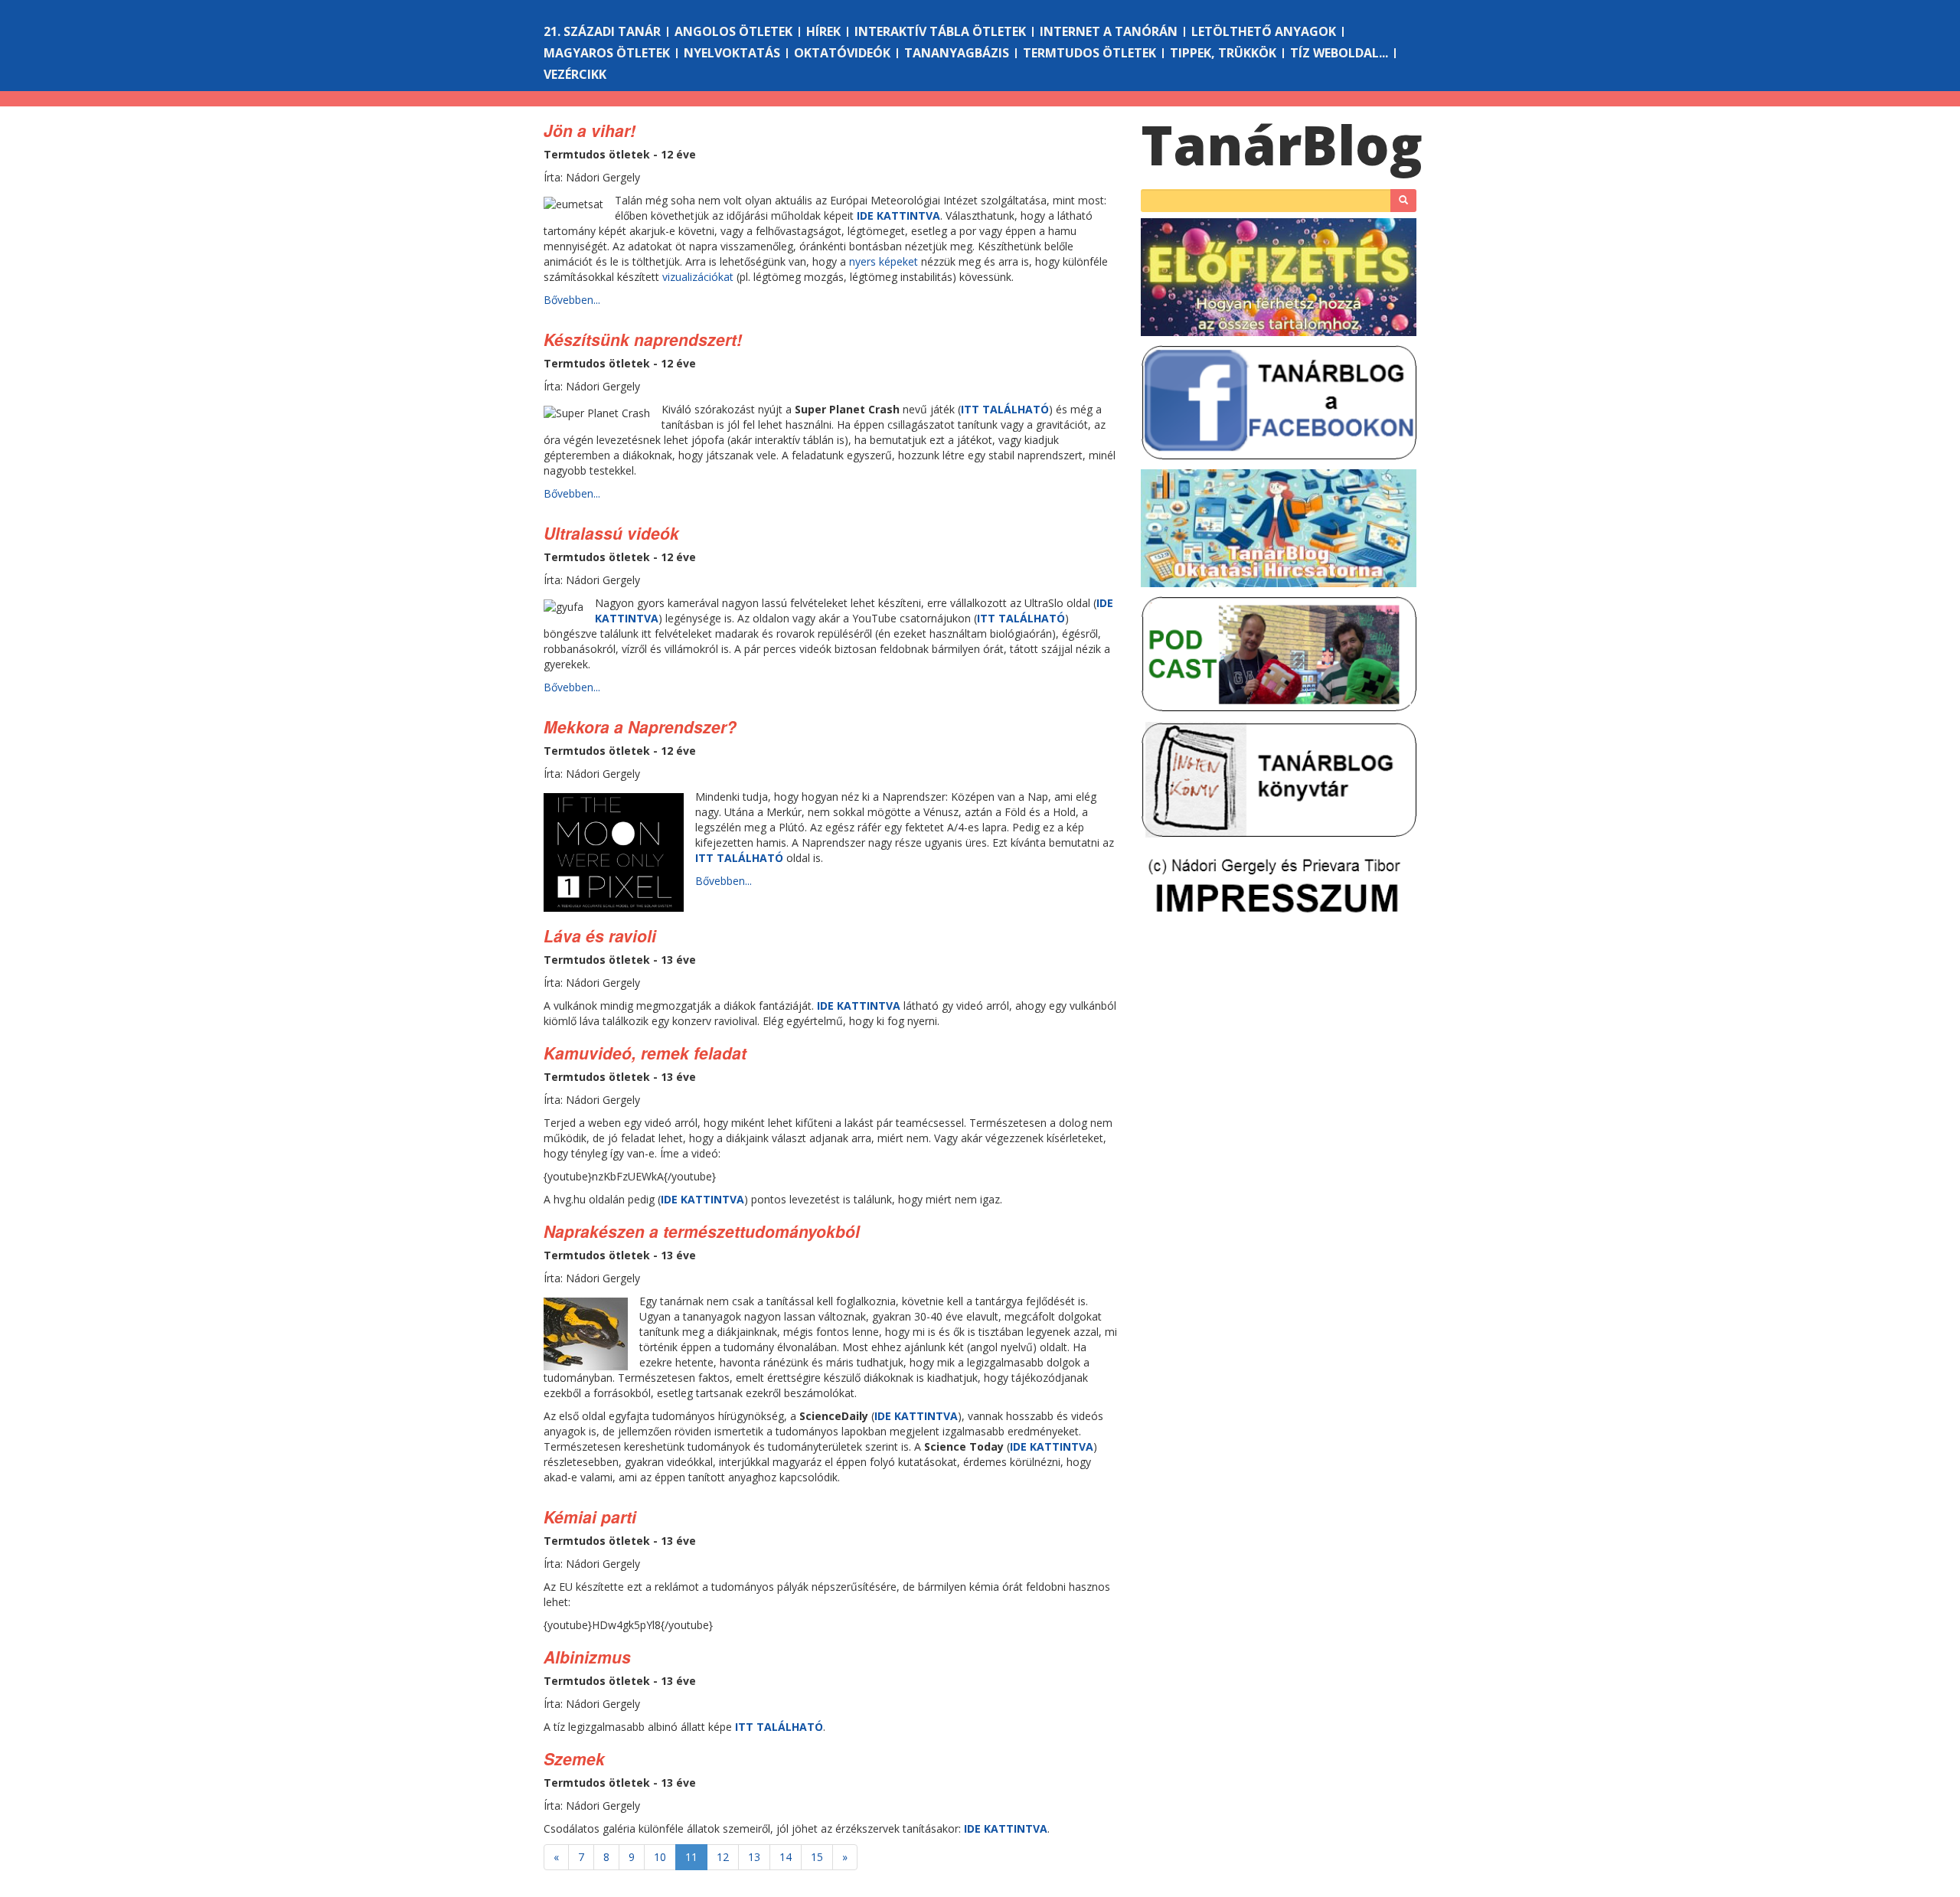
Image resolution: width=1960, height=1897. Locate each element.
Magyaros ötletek (607, 53)
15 (817, 1857)
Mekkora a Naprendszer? (640, 726)
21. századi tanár (602, 31)
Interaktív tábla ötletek (940, 31)
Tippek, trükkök (1223, 53)
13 (754, 1857)
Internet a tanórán (1109, 31)
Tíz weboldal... (1339, 53)
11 (691, 1857)
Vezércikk (575, 74)
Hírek (823, 31)
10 (660, 1857)
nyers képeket (884, 261)
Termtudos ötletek (1089, 53)
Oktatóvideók (842, 53)
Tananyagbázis (957, 53)
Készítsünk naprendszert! (643, 339)
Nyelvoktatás (732, 53)
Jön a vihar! (590, 130)
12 (723, 1857)
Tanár (1282, 145)
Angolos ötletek (733, 31)
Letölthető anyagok (1264, 31)
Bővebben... (572, 300)
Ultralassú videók (611, 533)
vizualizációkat (698, 277)
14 (786, 1857)
